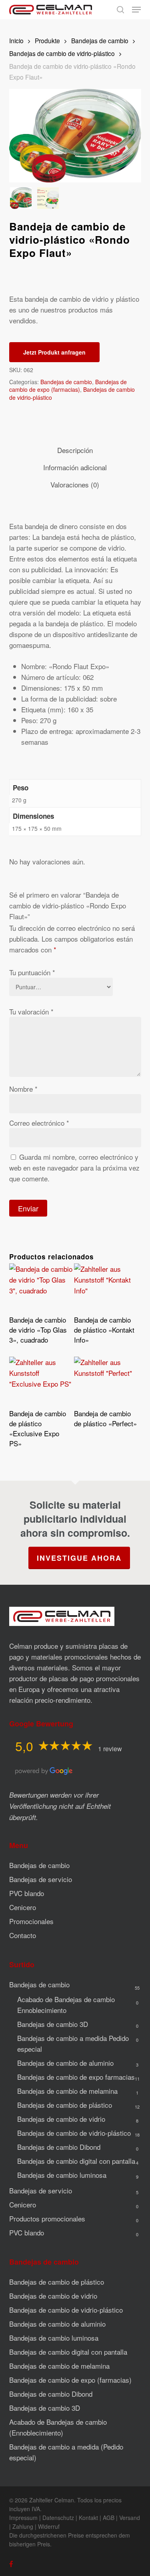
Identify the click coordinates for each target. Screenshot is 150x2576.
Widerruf (49, 2526)
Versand (130, 2518)
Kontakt (88, 2518)
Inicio (16, 40)
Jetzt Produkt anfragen (54, 352)
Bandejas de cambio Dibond (59, 2147)
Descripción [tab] (75, 450)
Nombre (23, 1089)
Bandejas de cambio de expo (76, 2077)
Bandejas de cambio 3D (53, 2024)
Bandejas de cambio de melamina (67, 2091)
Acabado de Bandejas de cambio (66, 2005)
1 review (110, 1749)
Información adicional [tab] (75, 467)
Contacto (23, 1935)
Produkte (47, 40)
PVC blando (27, 1893)
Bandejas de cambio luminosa (62, 2175)
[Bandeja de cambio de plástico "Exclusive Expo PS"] (41, 1380)
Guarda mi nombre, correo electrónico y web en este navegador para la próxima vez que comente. (74, 1168)
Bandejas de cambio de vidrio (61, 2119)
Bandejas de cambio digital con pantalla (76, 2161)
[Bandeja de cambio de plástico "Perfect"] (106, 1380)
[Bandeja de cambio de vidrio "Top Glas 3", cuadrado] (41, 1287)
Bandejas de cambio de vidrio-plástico (62, 53)
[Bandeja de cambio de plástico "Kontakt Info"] (106, 1287)
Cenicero (23, 1907)
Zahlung (23, 2526)
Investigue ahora (79, 1558)
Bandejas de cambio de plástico (65, 2105)
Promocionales (31, 1921)
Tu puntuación (32, 972)
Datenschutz (58, 2518)
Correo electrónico (39, 1123)
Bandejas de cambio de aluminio (65, 2063)
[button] (136, 10)
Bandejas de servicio (41, 1879)
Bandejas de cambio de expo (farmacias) (68, 386)
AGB (109, 2518)
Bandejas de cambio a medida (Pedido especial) (66, 2452)
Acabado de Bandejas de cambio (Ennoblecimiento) (58, 2427)
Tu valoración (31, 1011)
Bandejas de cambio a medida (73, 2043)
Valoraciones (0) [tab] (75, 484)
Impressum (23, 2518)
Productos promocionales (47, 2218)
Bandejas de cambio (100, 40)
